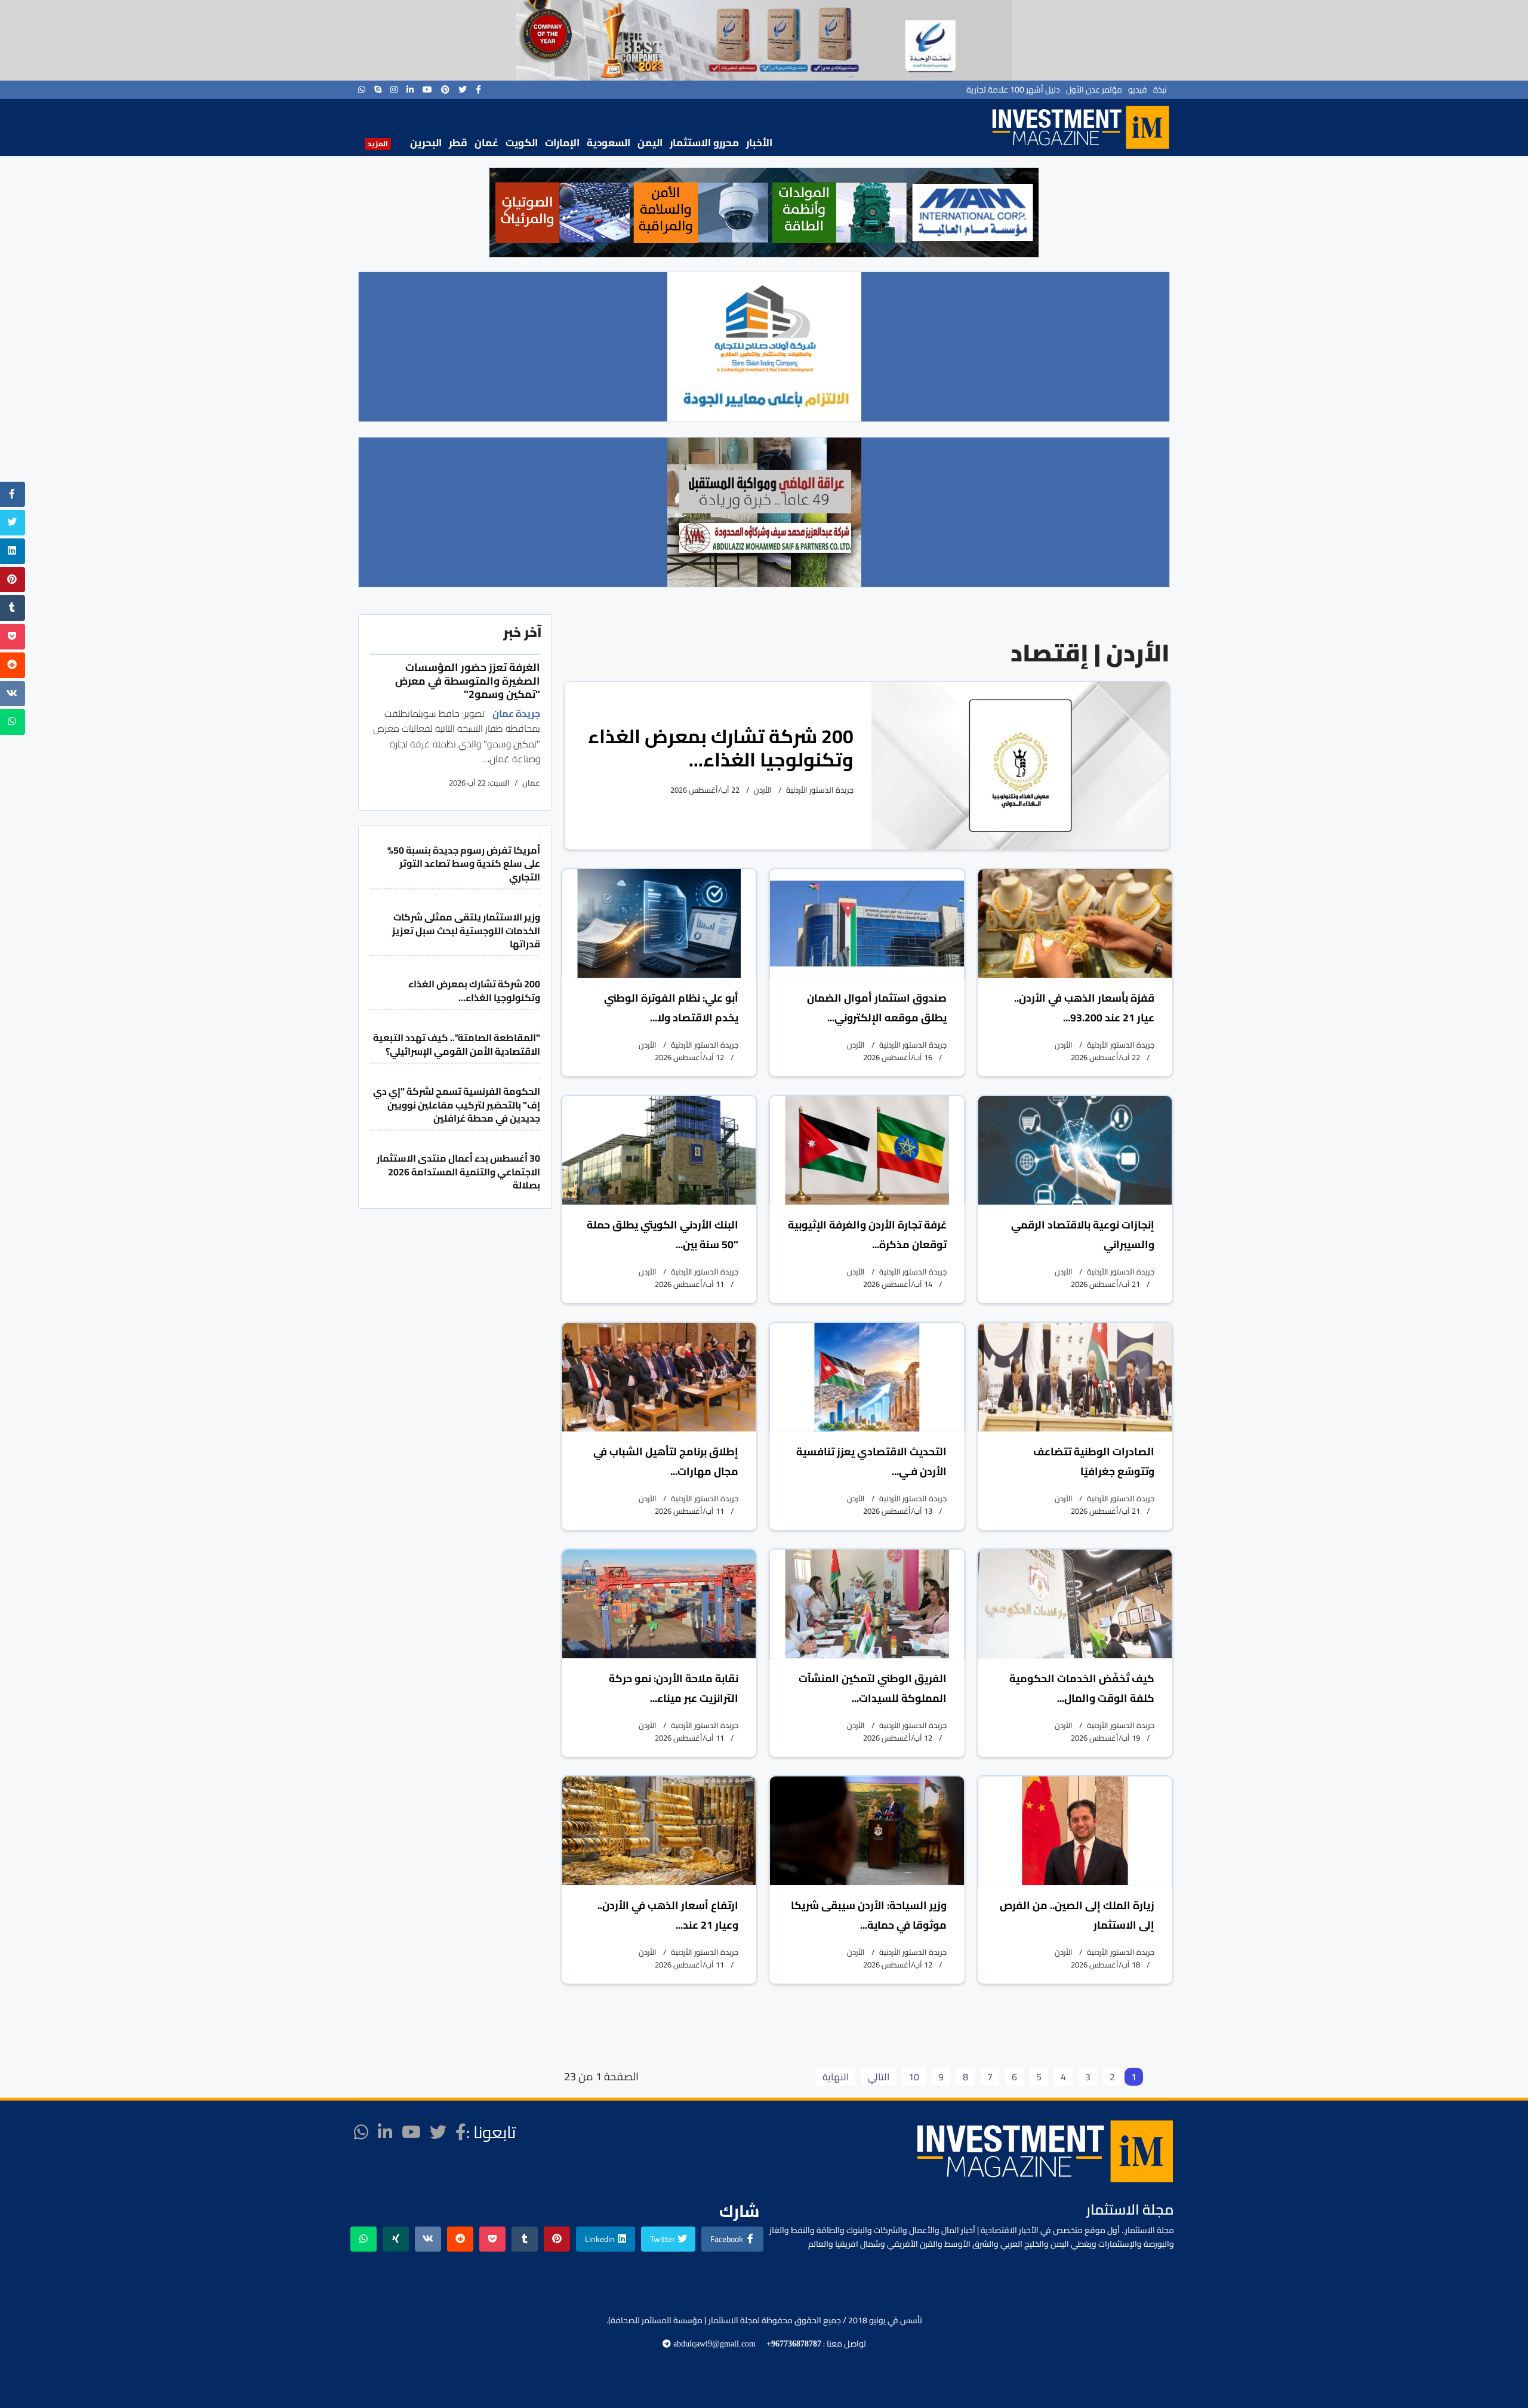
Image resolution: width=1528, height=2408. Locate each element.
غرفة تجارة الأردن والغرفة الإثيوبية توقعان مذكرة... (867, 1234)
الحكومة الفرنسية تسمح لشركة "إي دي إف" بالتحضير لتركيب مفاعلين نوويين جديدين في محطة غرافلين (457, 1105)
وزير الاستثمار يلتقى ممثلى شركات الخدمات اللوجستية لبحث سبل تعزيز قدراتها (466, 930)
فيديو (1138, 90)
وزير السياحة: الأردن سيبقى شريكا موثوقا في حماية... (869, 1915)
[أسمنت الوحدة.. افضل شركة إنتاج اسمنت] (764, 40)
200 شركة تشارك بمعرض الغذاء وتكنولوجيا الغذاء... (721, 748)
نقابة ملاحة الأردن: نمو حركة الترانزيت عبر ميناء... (674, 1688)
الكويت (522, 143)
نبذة (1160, 90)
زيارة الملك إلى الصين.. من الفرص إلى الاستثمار (1077, 1915)
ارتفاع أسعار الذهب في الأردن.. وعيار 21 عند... (668, 1915)
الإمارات (562, 143)
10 (914, 2077)
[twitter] (463, 90)
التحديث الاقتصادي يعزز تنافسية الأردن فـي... (871, 1461)
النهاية (836, 2077)
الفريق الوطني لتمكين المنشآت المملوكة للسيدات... (873, 1688)
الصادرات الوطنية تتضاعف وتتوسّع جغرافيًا (1094, 1461)
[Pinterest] (445, 90)
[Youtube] (427, 90)
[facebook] (478, 90)
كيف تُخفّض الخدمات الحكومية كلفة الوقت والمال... (1082, 1688)
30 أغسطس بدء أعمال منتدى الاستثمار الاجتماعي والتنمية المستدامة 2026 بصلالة (458, 1171)
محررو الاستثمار (704, 143)
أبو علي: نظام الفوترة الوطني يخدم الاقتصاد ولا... (671, 1008)
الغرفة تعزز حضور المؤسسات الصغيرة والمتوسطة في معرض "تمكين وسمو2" (468, 680)
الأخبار (759, 143)
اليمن (650, 143)
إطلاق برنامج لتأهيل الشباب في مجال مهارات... (666, 1461)
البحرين (426, 143)
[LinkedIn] (410, 90)
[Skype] (378, 90)
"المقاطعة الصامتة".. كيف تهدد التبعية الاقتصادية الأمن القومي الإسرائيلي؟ (457, 1044)
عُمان (486, 143)
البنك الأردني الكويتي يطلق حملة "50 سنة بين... (663, 1234)
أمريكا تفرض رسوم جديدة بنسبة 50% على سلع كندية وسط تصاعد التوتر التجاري (464, 863)
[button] (508, 213)
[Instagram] (394, 90)
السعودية (609, 143)
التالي (879, 2077)
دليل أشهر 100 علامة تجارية (1013, 90)
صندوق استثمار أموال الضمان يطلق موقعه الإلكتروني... (877, 1008)
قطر (458, 143)
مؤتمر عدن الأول (1094, 90)
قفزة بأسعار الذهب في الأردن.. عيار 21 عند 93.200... (1084, 1008)
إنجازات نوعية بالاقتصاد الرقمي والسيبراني (1083, 1234)
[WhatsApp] (362, 90)
